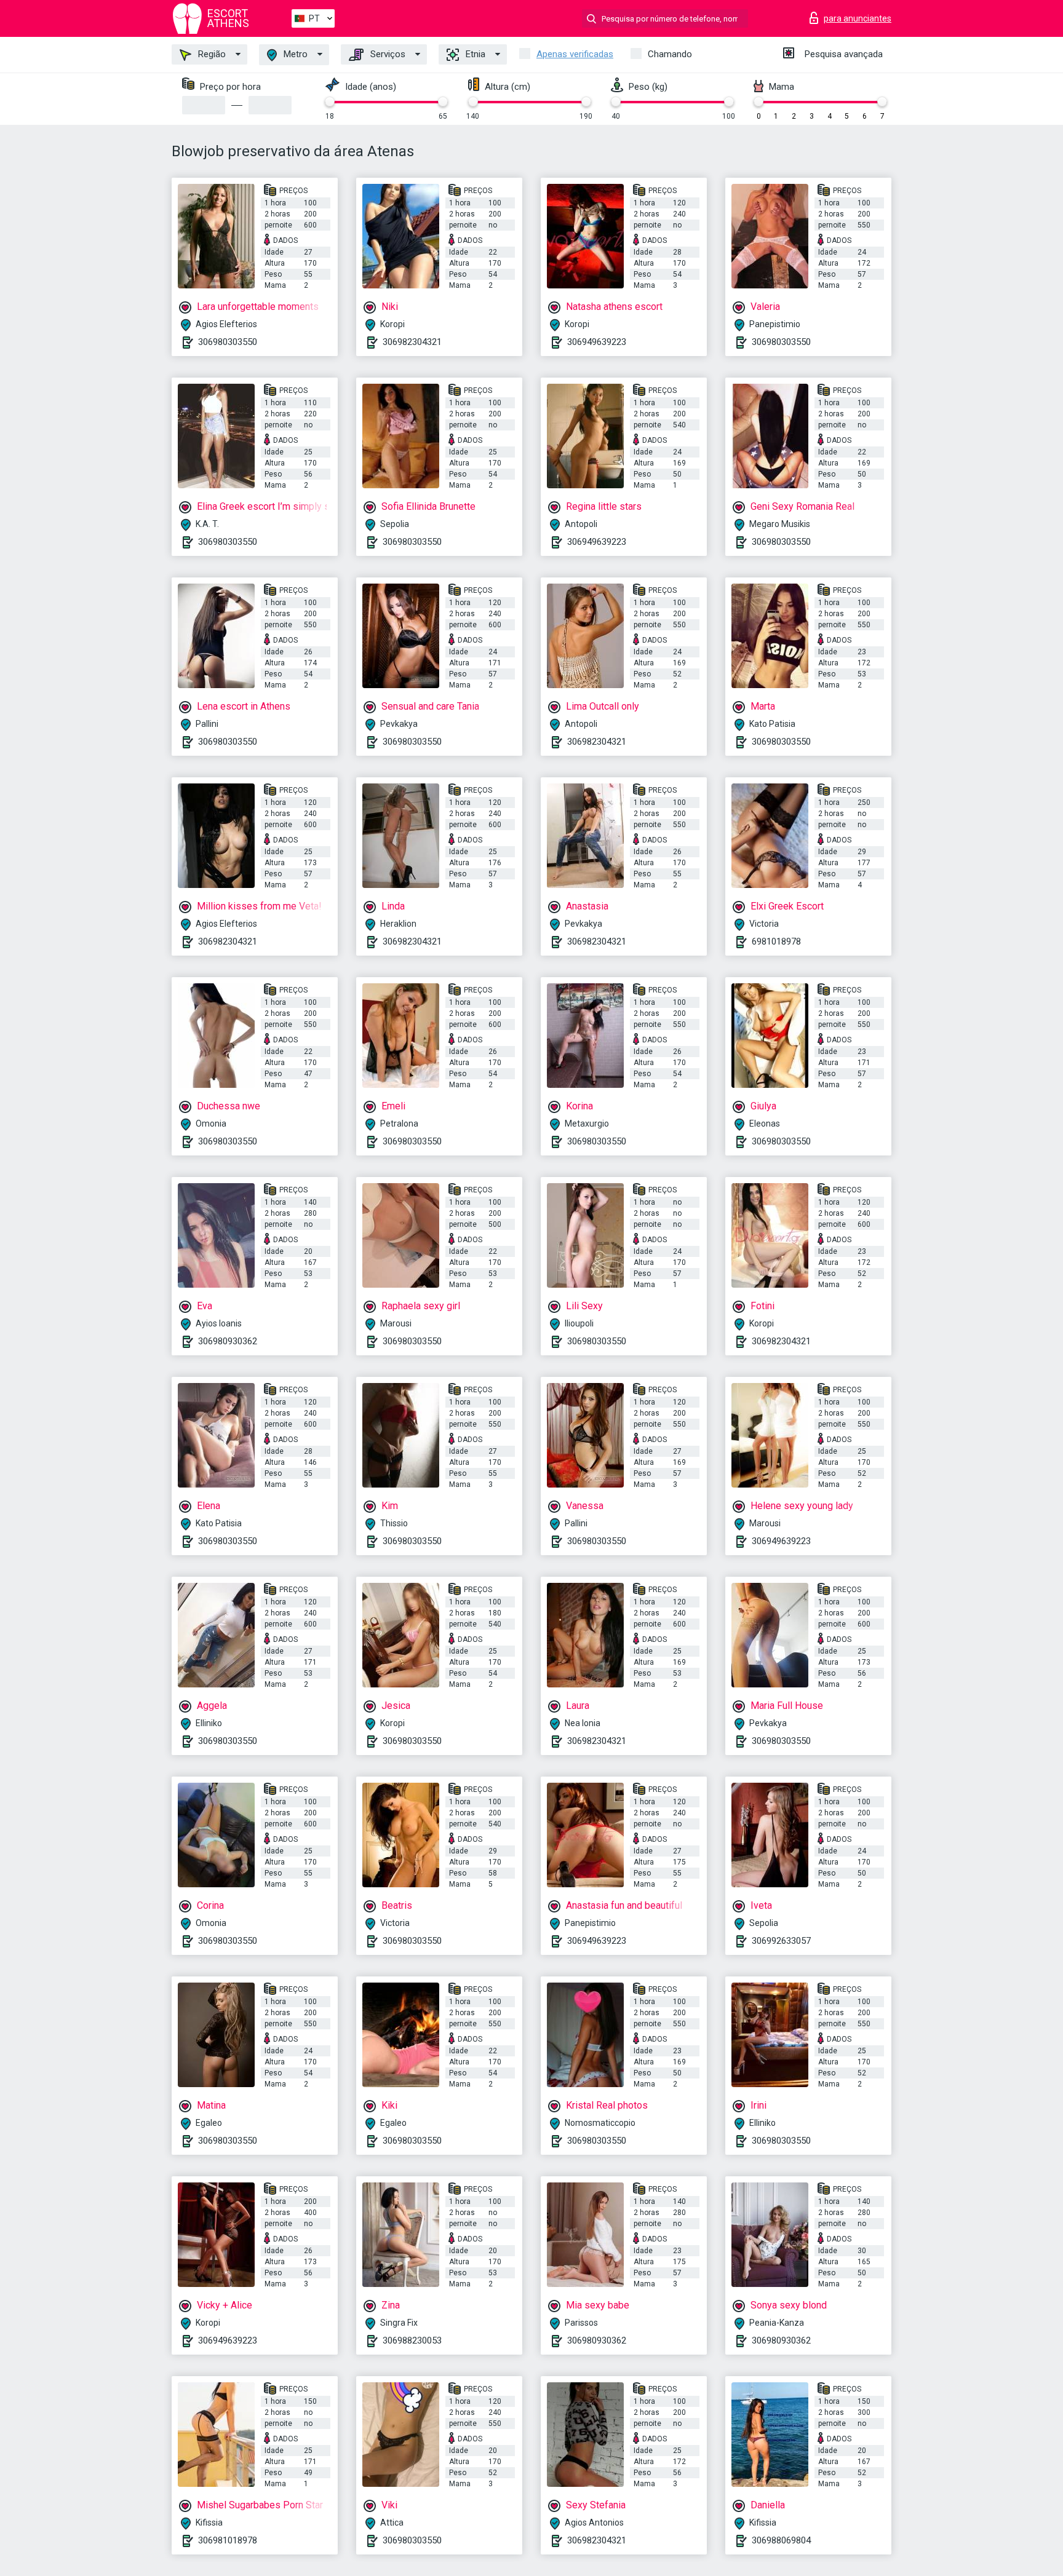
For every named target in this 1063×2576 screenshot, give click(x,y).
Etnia (474, 54)
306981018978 (228, 2540)
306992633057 (781, 1941)
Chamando (670, 54)
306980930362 (228, 1341)
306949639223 (597, 342)
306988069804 (781, 2540)
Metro (294, 54)
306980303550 (228, 342)
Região (211, 54)
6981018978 (776, 941)
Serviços (387, 54)
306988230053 (412, 2340)
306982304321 (412, 342)
